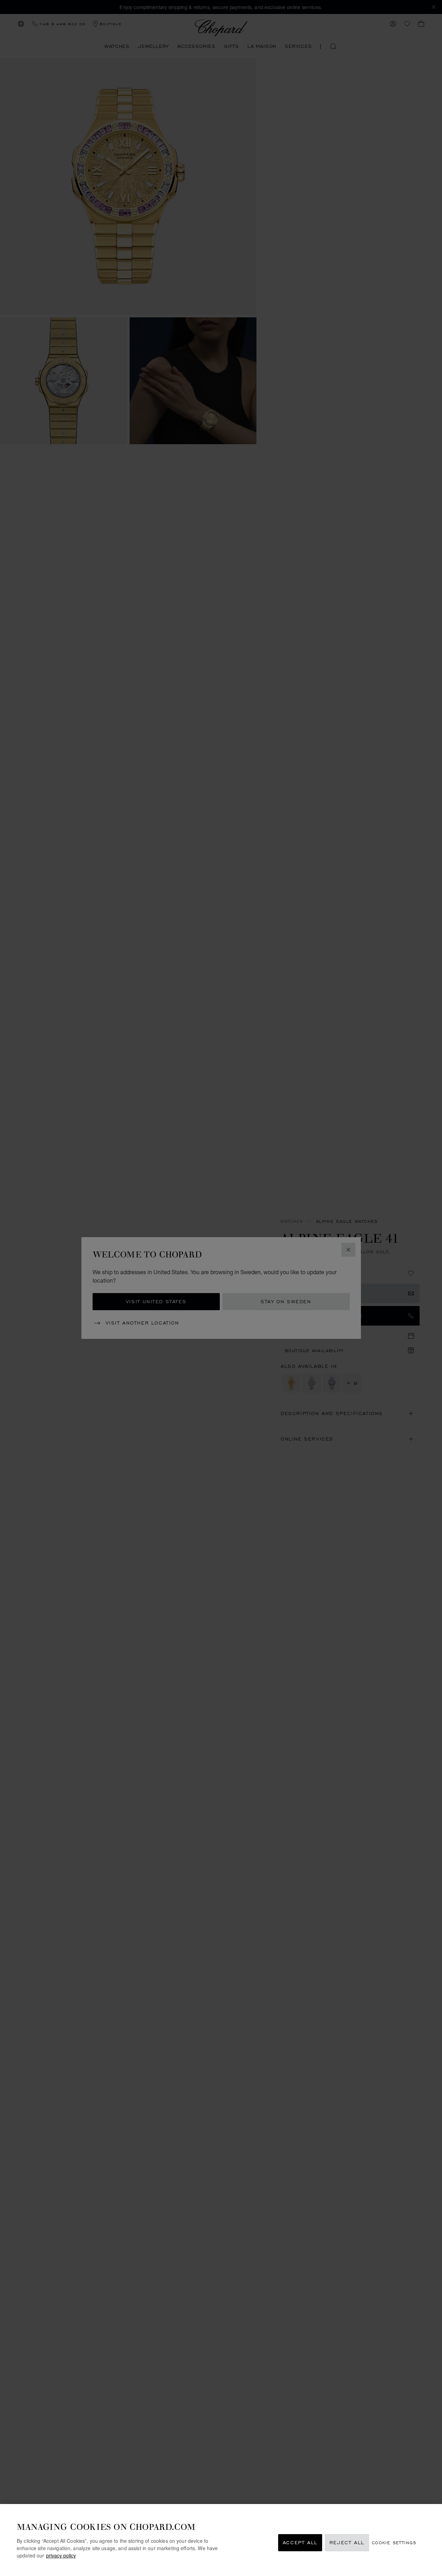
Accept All (300, 2543)
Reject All (347, 2543)
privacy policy (61, 2555)
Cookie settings (394, 2543)
